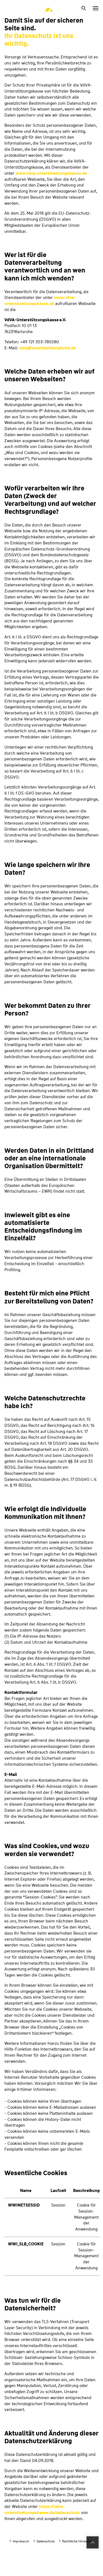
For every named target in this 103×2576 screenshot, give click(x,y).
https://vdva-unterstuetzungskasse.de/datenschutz (42, 2510)
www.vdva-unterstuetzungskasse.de (51, 173)
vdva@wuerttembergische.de (47, 348)
